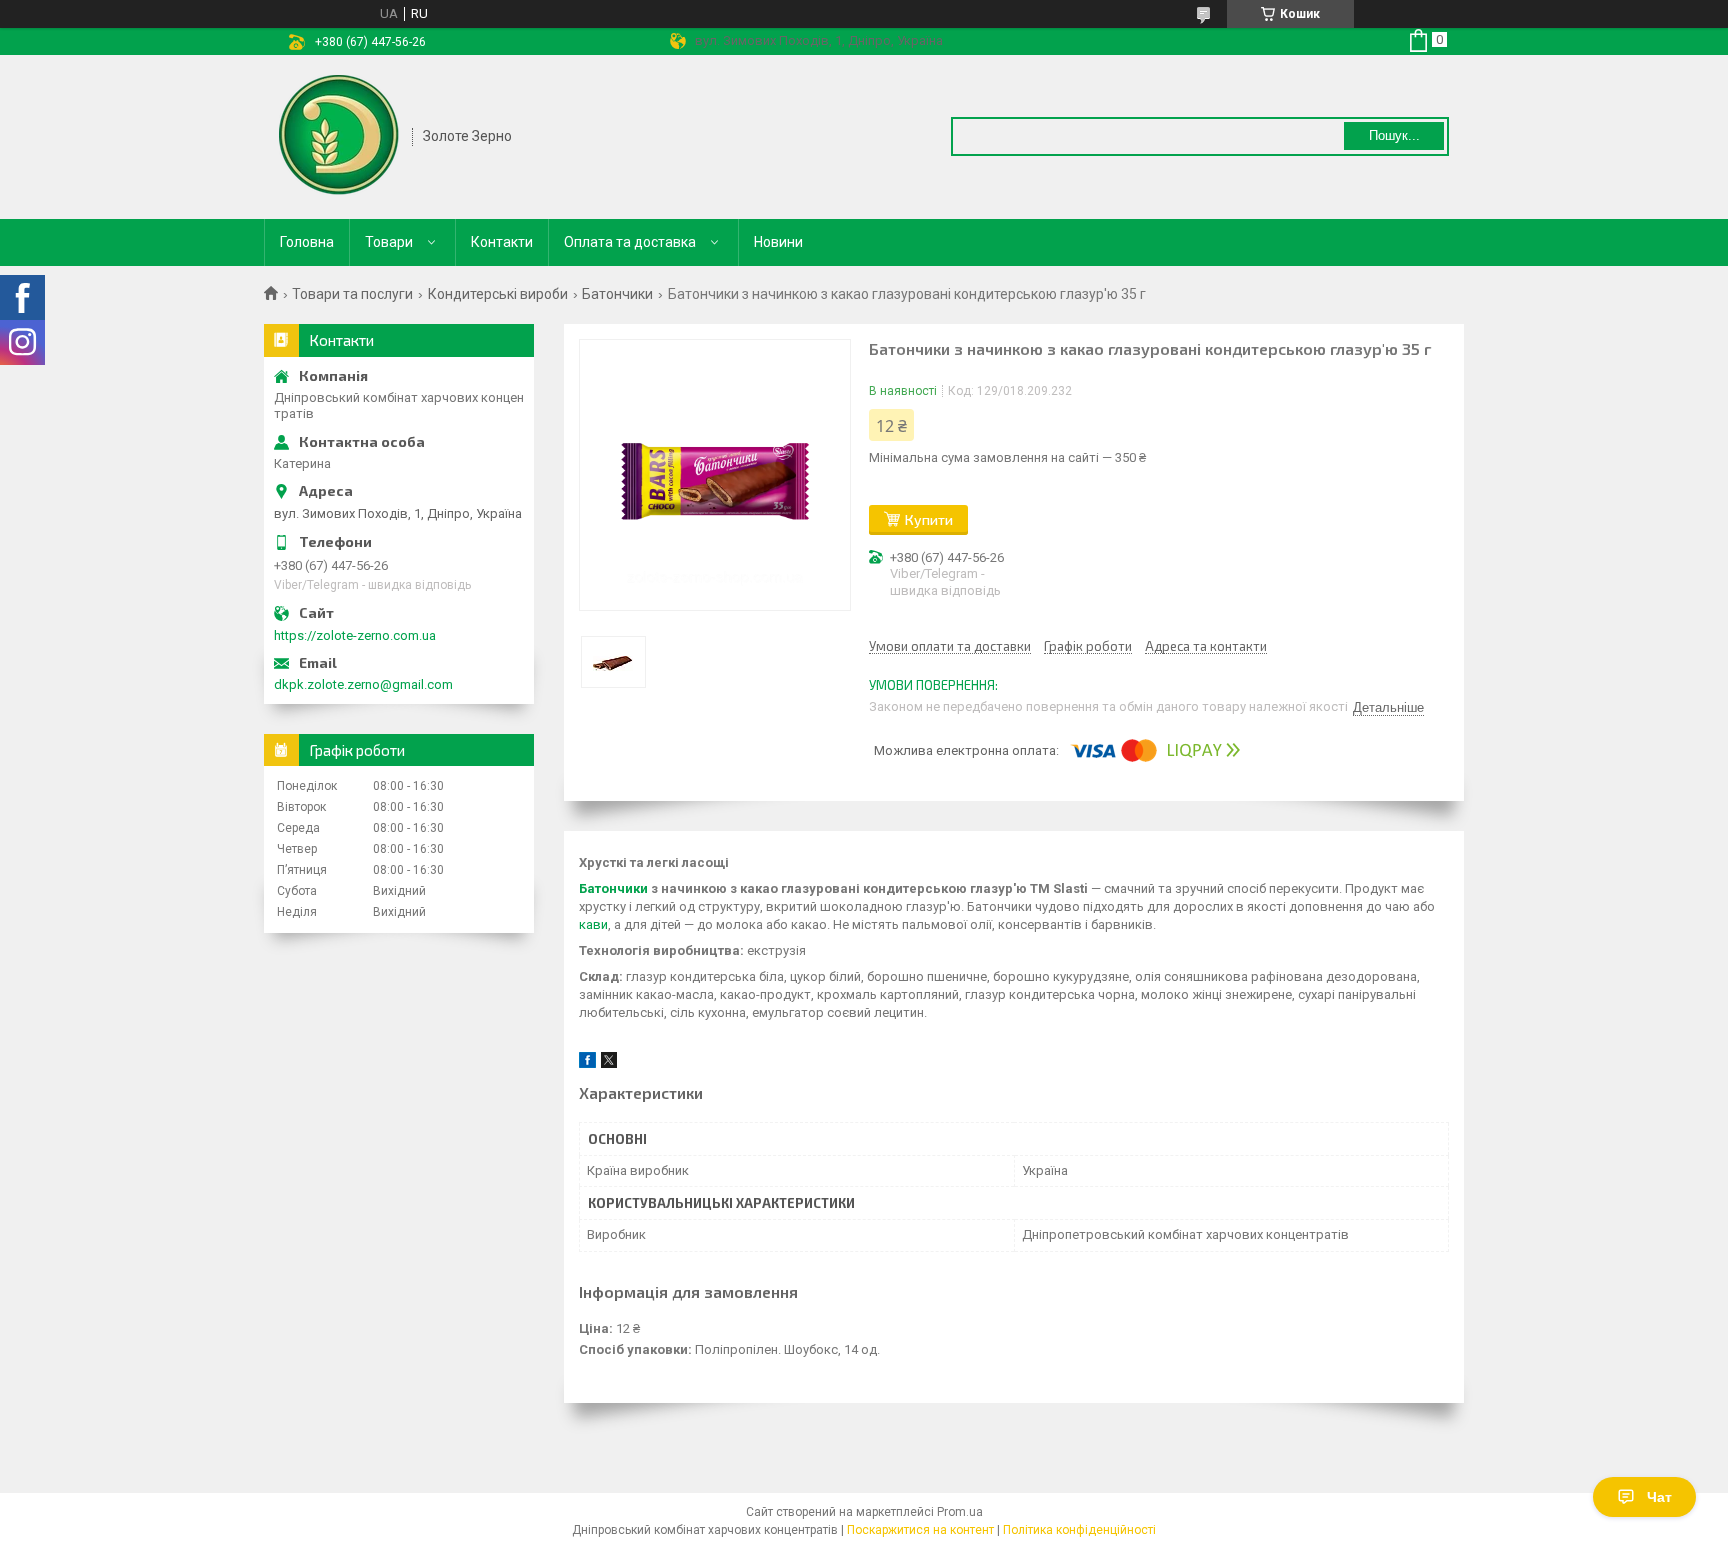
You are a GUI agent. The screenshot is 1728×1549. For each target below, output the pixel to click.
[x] (609, 1063)
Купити (929, 519)
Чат (1659, 1497)
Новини (778, 242)
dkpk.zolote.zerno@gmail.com (363, 684)
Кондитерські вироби (498, 294)
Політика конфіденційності (1079, 1530)
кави (593, 924)
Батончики (617, 294)
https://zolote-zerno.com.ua (355, 635)
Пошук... (1394, 135)
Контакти (502, 242)
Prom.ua (960, 1512)
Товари (389, 242)
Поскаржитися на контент (920, 1530)
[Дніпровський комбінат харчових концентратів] (339, 135)
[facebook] (587, 1063)
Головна (307, 242)
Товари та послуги (352, 294)
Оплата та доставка (630, 242)
